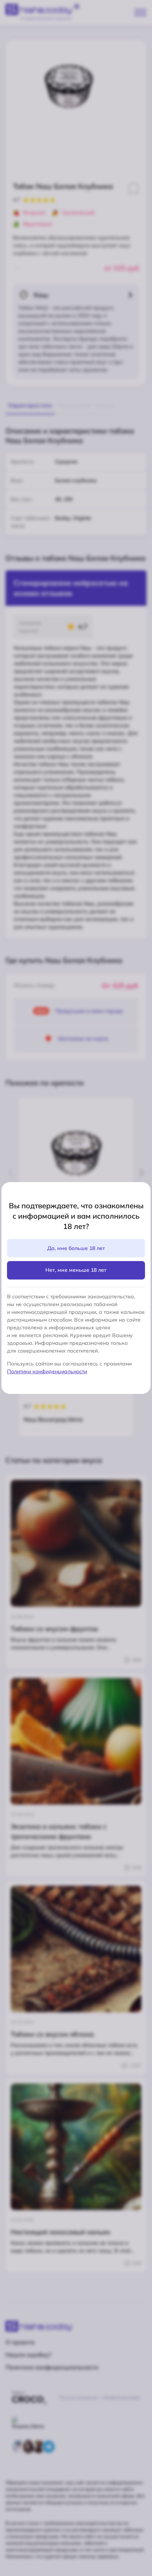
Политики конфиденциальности (47, 1371)
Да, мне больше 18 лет (76, 1248)
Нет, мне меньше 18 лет (76, 1270)
